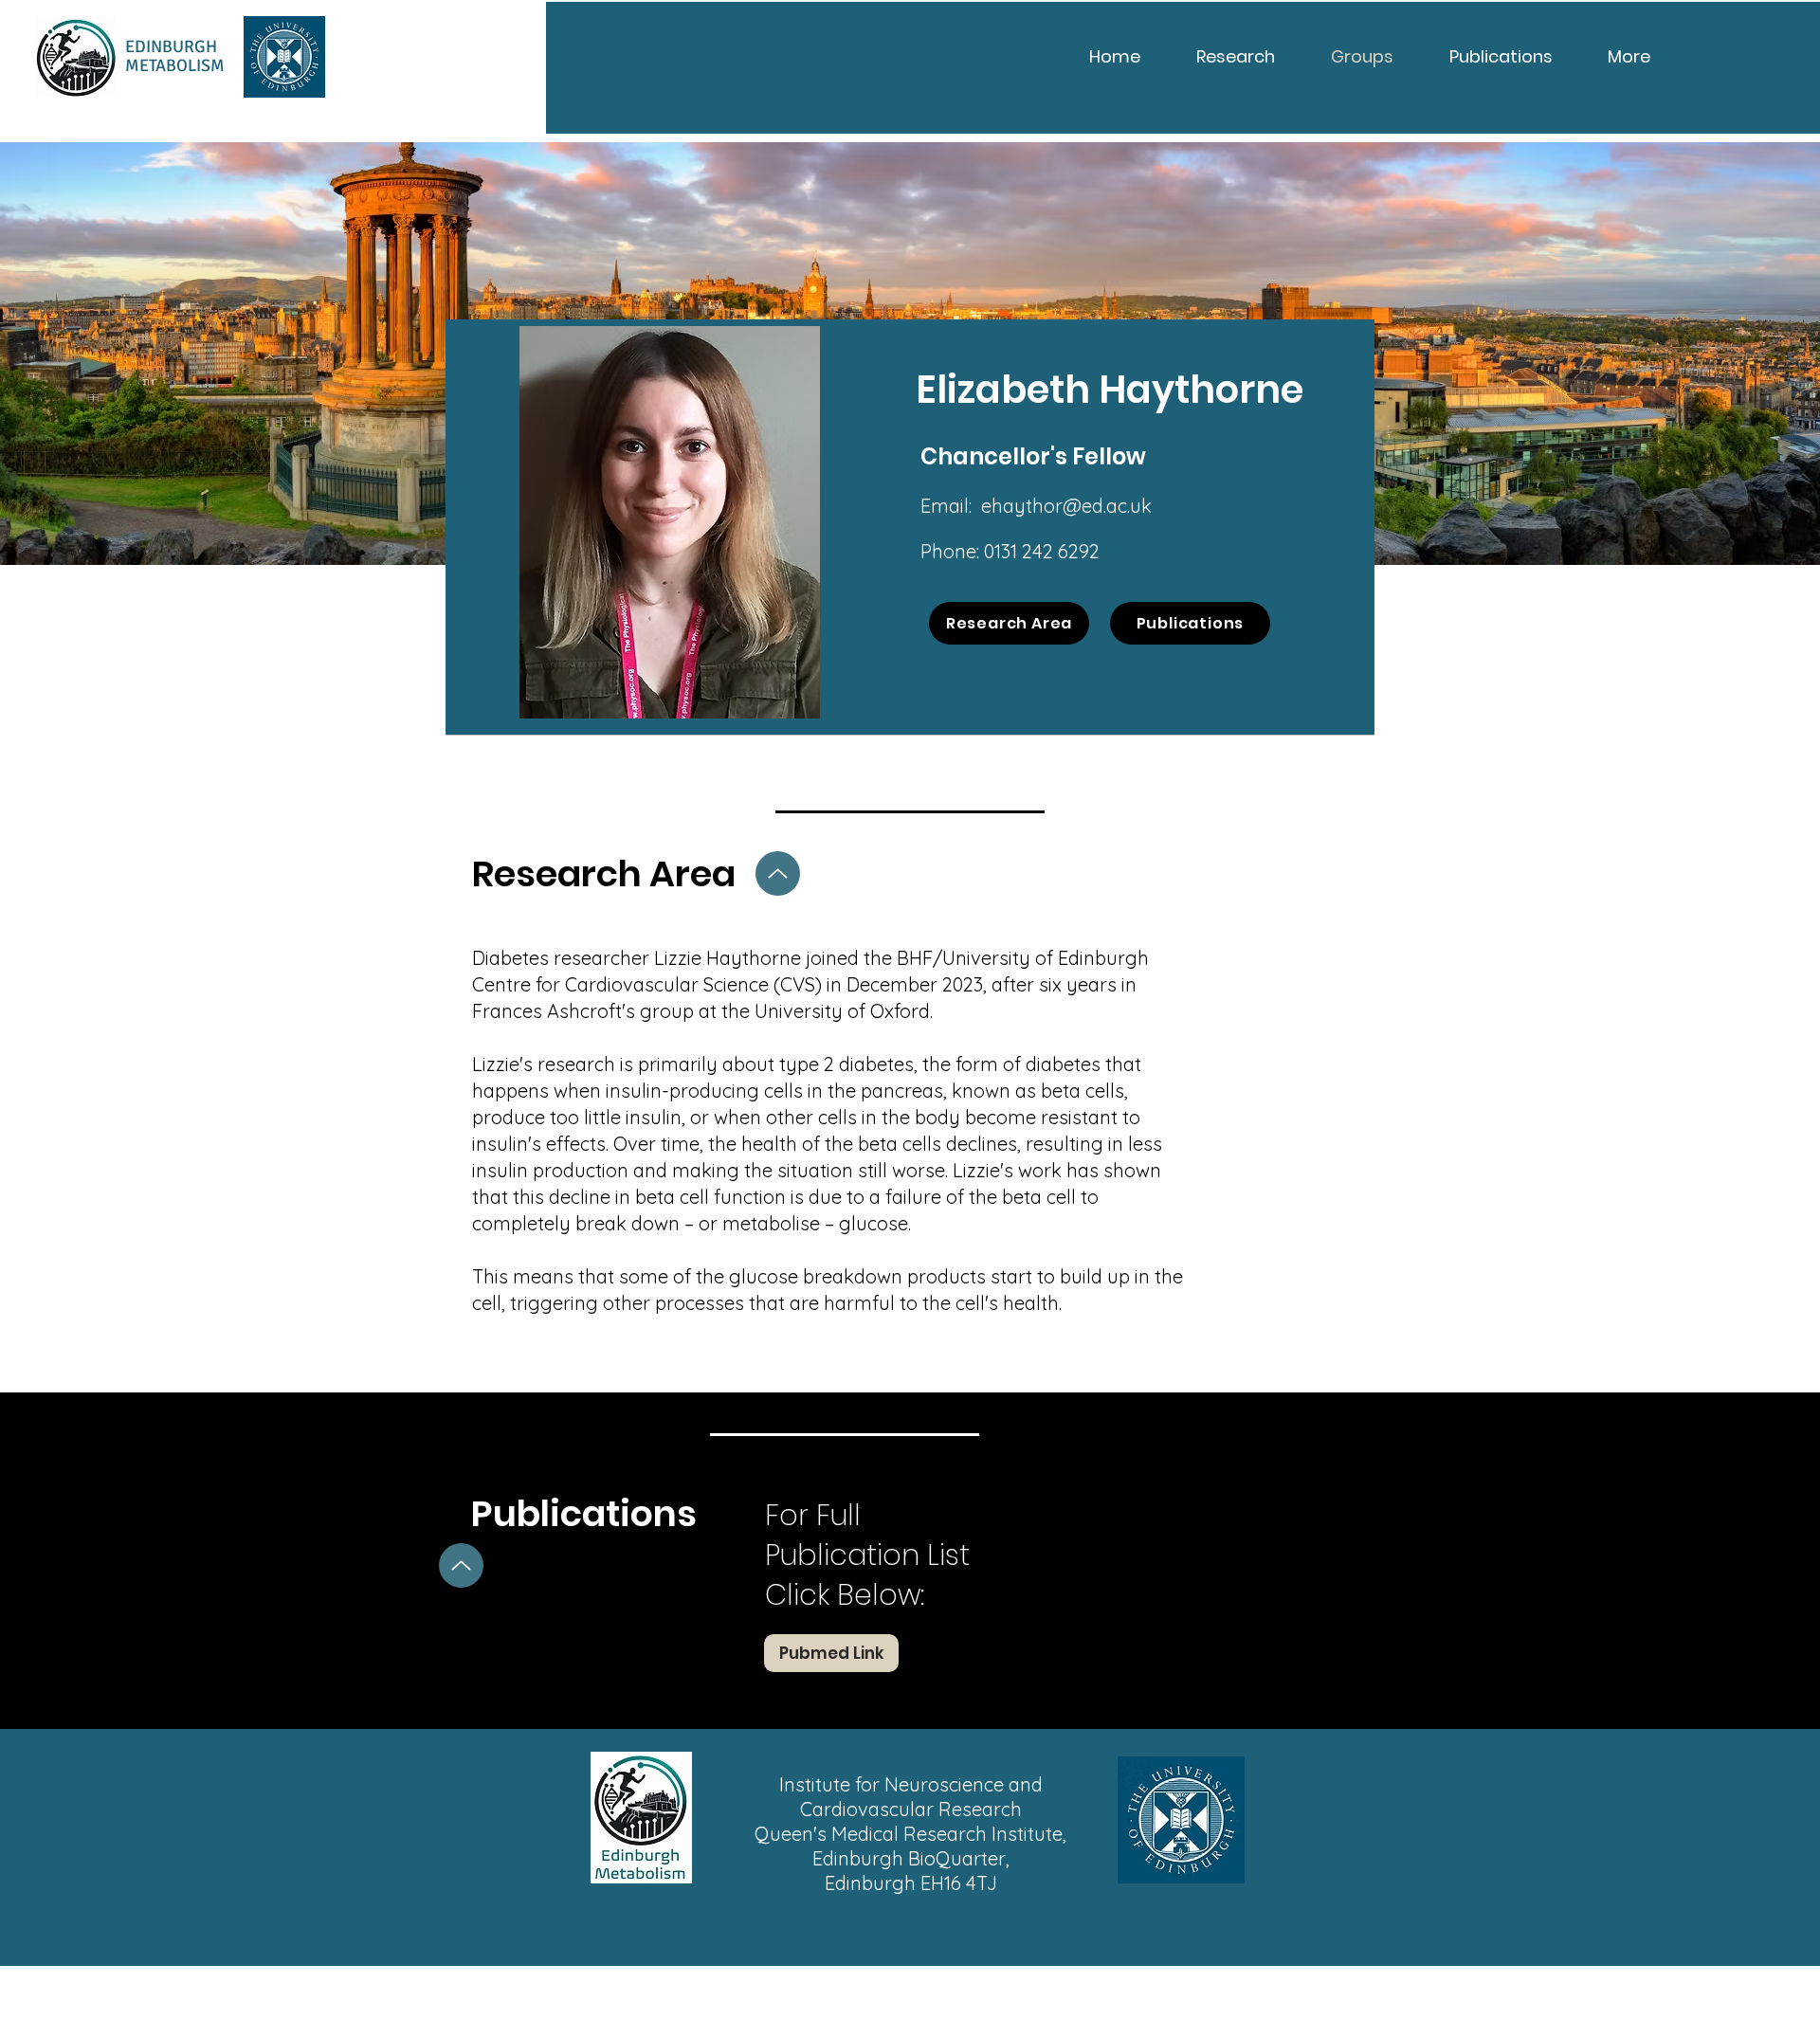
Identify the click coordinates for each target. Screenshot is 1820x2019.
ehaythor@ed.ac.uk (1066, 506)
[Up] (778, 873)
